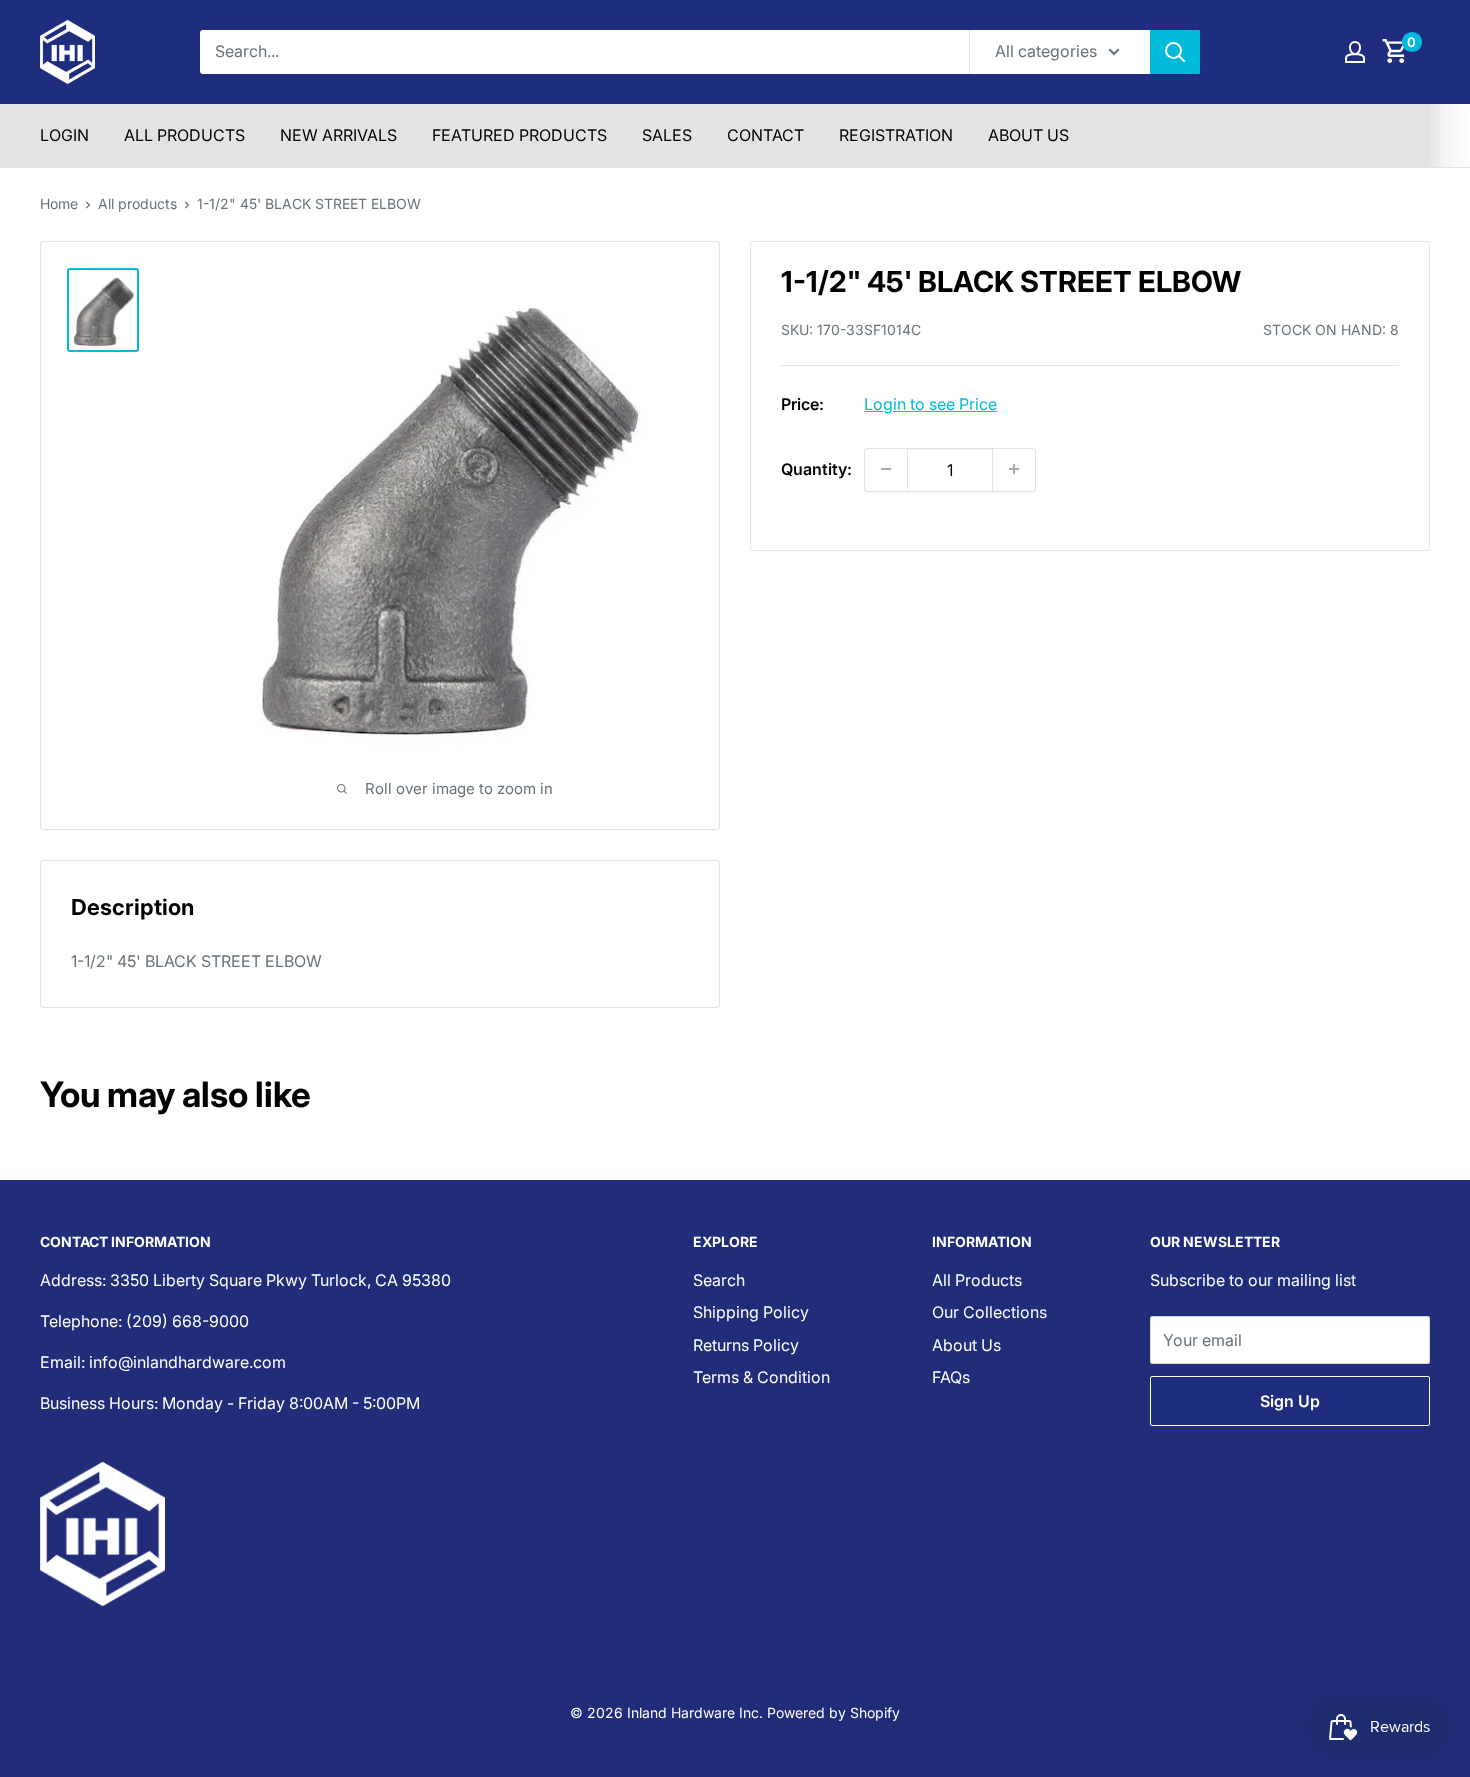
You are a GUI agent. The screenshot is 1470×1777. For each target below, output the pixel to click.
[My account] (1355, 52)
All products (137, 203)
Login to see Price (930, 403)
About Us (1028, 135)
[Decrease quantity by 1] (886, 469)
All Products (184, 135)
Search (719, 1280)
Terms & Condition (761, 1377)
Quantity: (816, 468)
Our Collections (989, 1312)
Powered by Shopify (833, 1712)
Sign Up (1290, 1401)
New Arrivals (338, 135)
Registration (896, 135)
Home (59, 203)
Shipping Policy (751, 1312)
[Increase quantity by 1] (1014, 469)
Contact (765, 135)
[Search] (1175, 52)
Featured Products (519, 135)
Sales (667, 135)
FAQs (951, 1377)
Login (64, 135)
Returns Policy (746, 1345)
